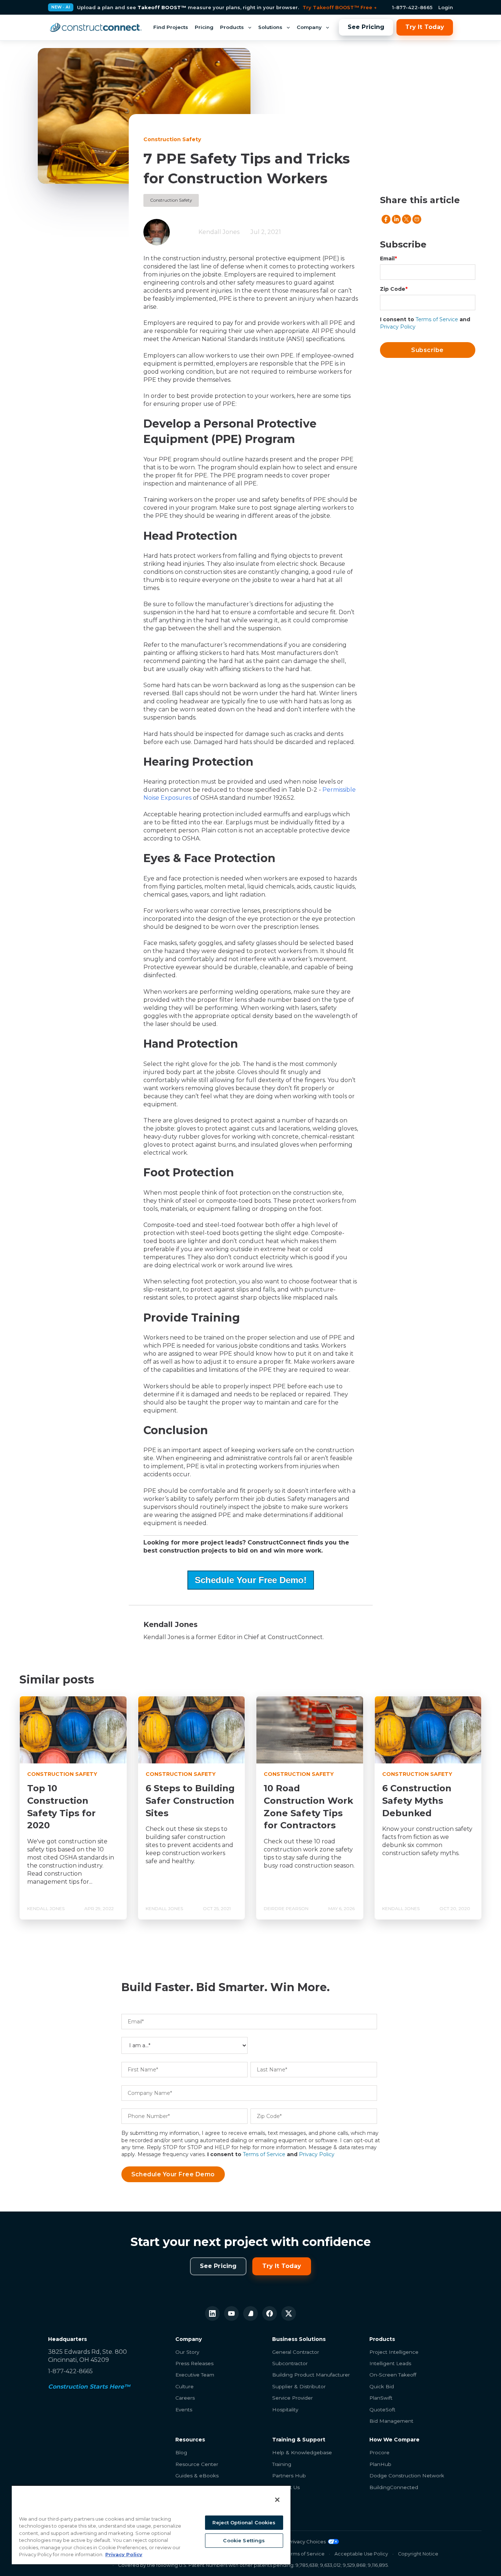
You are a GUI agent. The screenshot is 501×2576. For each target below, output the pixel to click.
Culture (184, 2386)
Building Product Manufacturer (311, 2375)
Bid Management (391, 2421)
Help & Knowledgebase (302, 2452)
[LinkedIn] (212, 2313)
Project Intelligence (394, 2352)
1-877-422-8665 (412, 7)
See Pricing (366, 27)
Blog (181, 2452)
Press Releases (194, 2363)
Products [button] (232, 27)
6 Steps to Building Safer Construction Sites (190, 1800)
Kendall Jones (219, 232)
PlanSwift (381, 2398)
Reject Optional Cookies (244, 2522)
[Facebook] (270, 2313)
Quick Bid (382, 2386)
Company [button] (309, 27)
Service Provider (292, 2398)
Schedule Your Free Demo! (251, 1580)
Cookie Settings (244, 2540)
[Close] (277, 2500)
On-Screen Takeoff (393, 2375)
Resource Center (197, 2464)
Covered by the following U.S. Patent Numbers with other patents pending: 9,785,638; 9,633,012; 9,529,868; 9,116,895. (253, 2565)
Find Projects (171, 27)
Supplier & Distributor (299, 2386)
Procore (379, 2452)
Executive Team (195, 2375)
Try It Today (425, 27)
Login (446, 7)
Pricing (204, 27)
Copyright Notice (418, 2554)
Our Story (187, 2352)
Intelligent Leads (390, 2363)
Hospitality (285, 2410)
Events (184, 2410)
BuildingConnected (394, 2487)
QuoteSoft (382, 2410)
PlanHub (380, 2464)
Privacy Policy (398, 327)
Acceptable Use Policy (361, 2554)
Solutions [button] (270, 27)
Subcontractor (290, 2363)
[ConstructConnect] (96, 28)
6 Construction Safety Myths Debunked (417, 1800)
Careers (185, 2398)
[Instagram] (251, 2313)
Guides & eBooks (197, 2476)
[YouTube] (231, 2313)
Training (282, 2464)
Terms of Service (437, 319)
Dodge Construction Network (407, 2476)
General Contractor (296, 2352)
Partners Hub (289, 2476)
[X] (289, 2313)
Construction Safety (171, 200)
